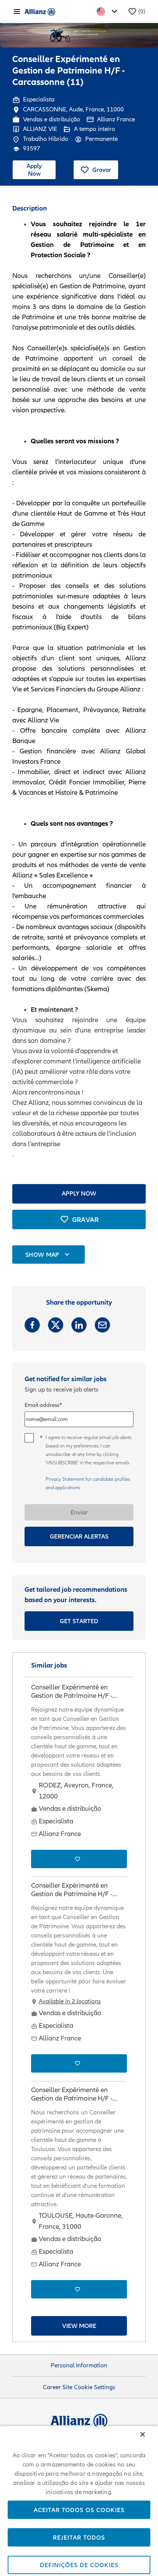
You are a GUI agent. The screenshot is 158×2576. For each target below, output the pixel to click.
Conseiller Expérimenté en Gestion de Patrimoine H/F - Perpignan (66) (72, 1890)
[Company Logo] (40, 11)
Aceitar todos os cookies (79, 2510)
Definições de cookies (79, 2565)
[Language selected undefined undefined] (109, 11)
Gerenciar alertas (79, 1536)
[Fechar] (143, 2434)
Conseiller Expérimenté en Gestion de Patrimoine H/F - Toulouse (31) (72, 2095)
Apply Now (34, 169)
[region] (79, 2501)
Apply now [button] (79, 1193)
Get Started (79, 1621)
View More (79, 2326)
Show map (42, 1255)
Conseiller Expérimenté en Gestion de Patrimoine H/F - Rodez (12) (72, 1692)
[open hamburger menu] (17, 11)
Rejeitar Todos (79, 2537)
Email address (42, 1405)
